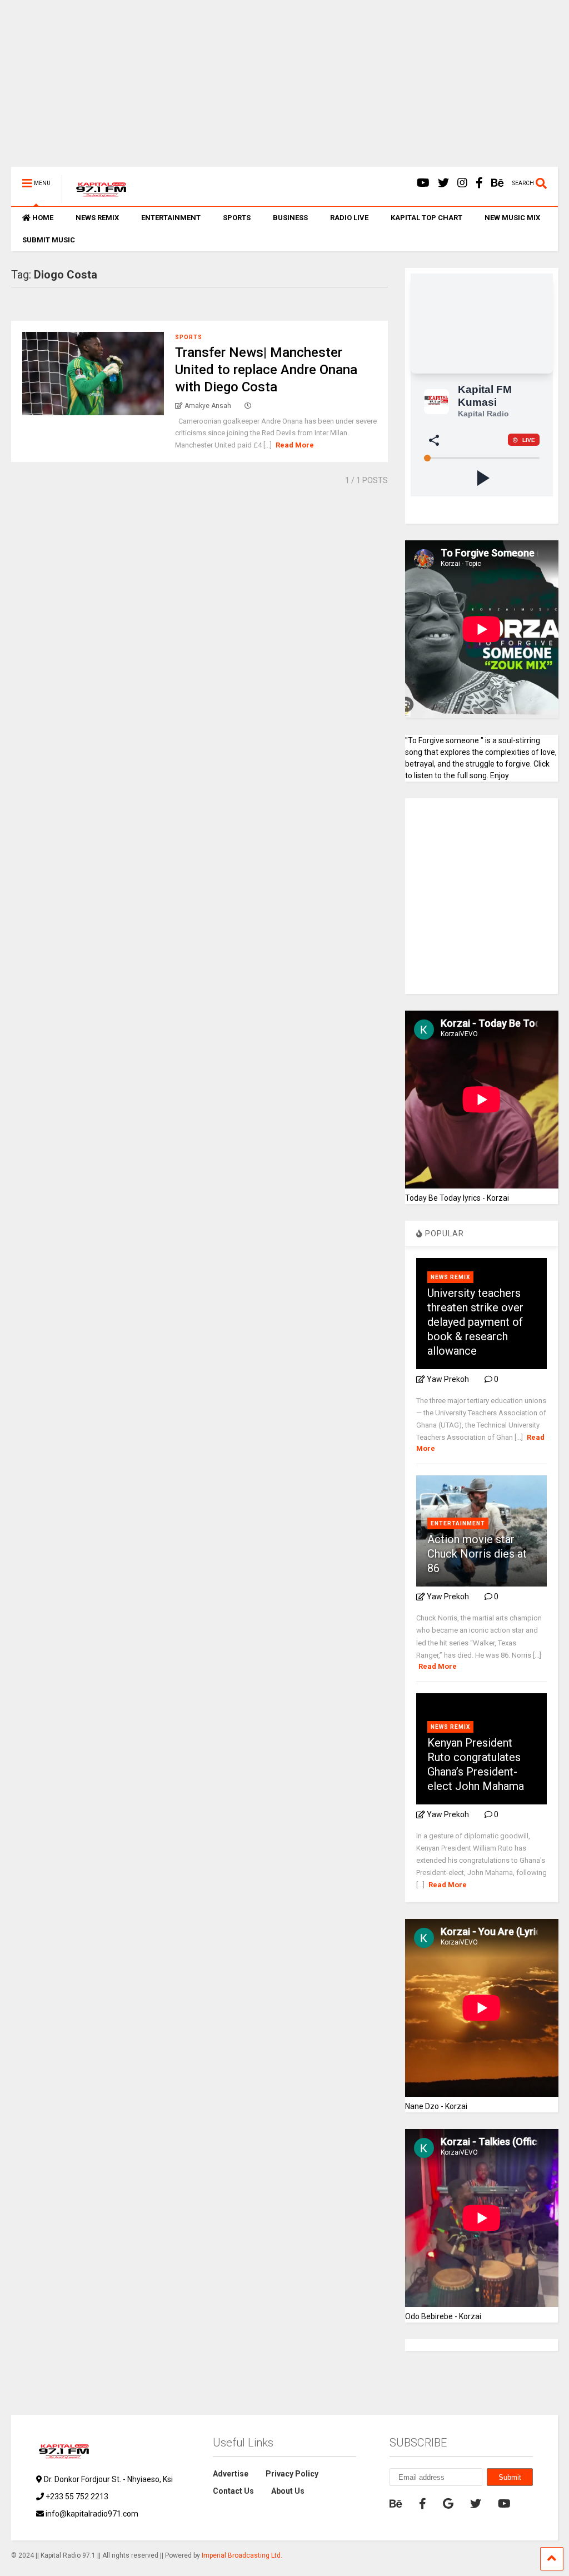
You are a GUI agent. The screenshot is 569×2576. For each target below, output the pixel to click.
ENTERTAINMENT (171, 218)
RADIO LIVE (349, 218)
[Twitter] (443, 183)
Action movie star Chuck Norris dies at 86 (477, 1554)
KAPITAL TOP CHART (426, 218)
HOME (43, 218)
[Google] (448, 2504)
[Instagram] (462, 183)
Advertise (231, 2474)
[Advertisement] (284, 89)
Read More (295, 445)
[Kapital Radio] (95, 198)
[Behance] (498, 183)
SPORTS (237, 218)
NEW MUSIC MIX (512, 218)
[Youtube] (423, 183)
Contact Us (233, 2491)
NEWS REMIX (97, 218)
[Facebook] (479, 183)
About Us (288, 2491)
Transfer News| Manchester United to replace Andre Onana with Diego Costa (266, 370)
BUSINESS (290, 218)
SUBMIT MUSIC (49, 240)
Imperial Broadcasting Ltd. (242, 2555)
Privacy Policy (292, 2474)
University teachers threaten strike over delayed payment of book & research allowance (475, 1322)
